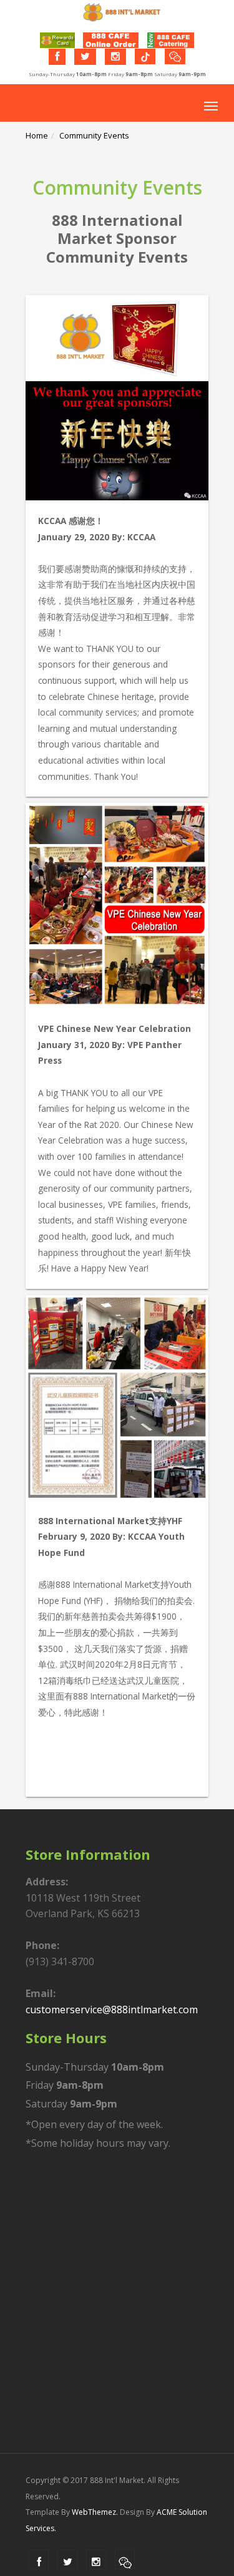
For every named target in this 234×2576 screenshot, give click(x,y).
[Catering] (171, 40)
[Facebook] (57, 57)
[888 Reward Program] (57, 40)
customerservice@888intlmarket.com (112, 2010)
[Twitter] (85, 57)
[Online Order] (111, 40)
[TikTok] (145, 56)
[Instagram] (115, 57)
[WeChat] (175, 56)
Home (37, 135)
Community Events (94, 135)
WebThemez (94, 2512)
